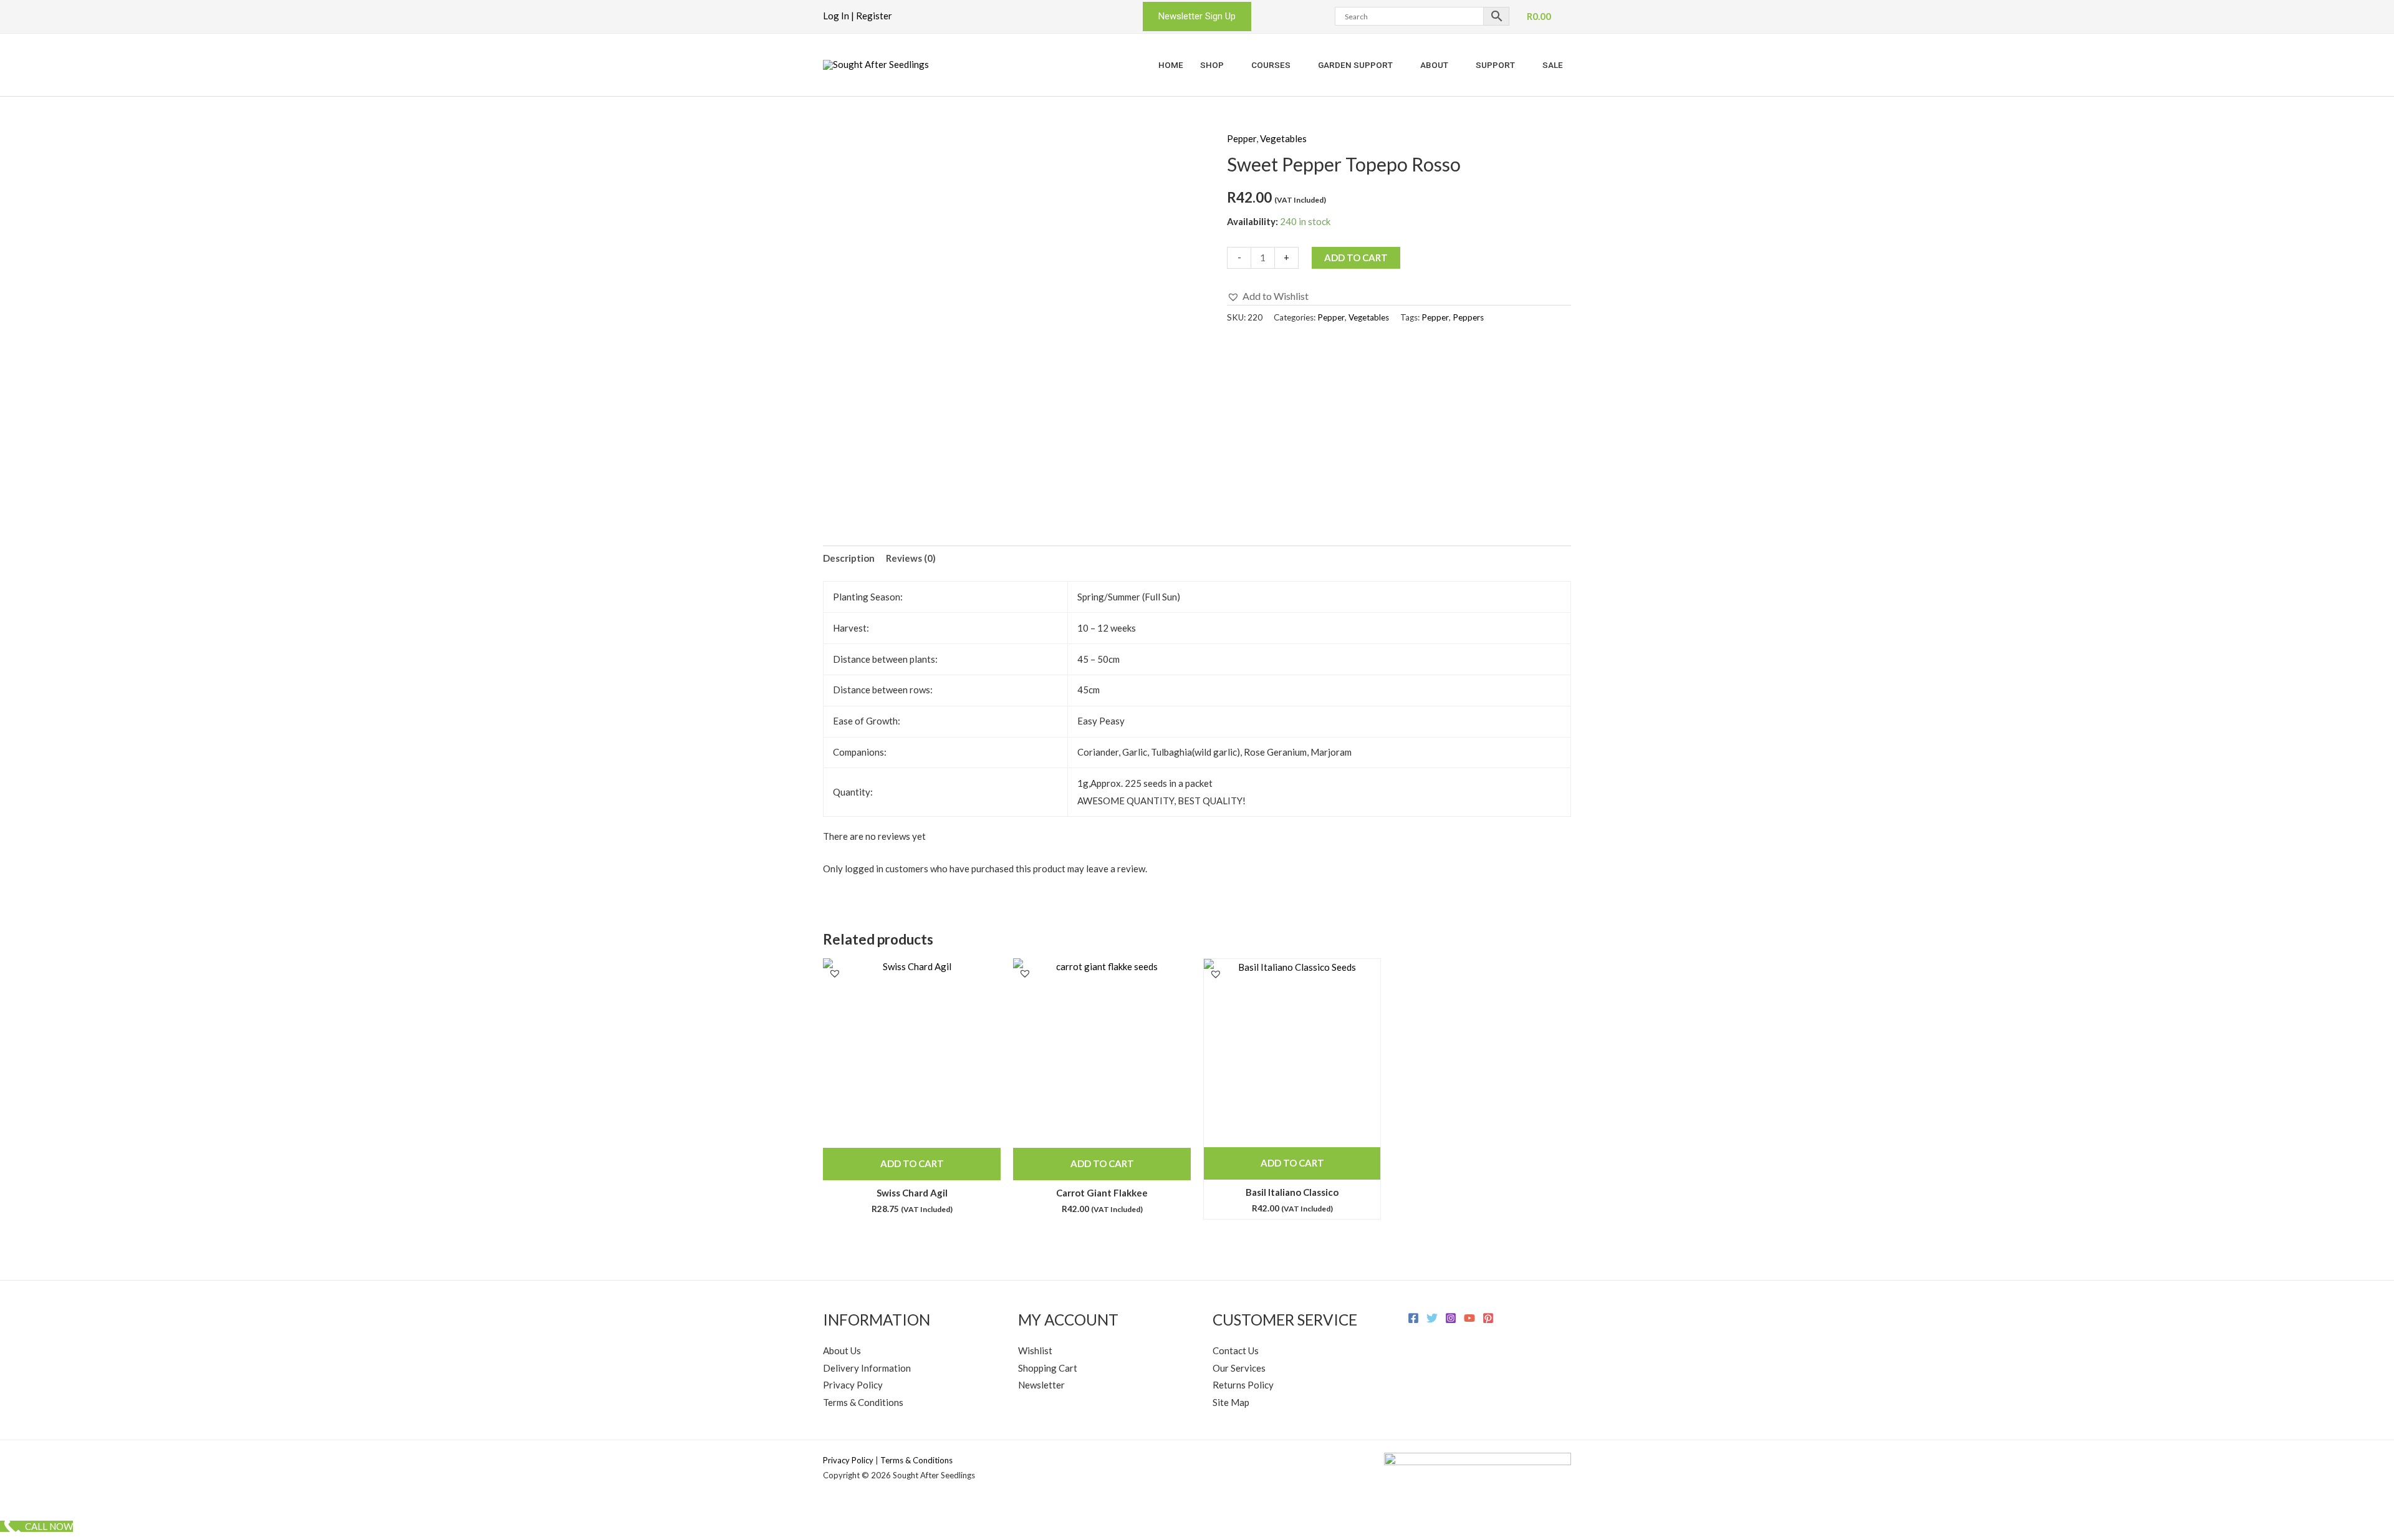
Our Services (1239, 1368)
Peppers (1468, 317)
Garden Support (1355, 65)
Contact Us (1236, 1350)
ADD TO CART (1356, 257)
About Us (842, 1350)
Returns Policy (1243, 1385)
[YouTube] (1469, 1318)
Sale (1553, 65)
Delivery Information (867, 1368)
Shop (1212, 65)
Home (1171, 65)
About (1434, 65)
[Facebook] (1413, 1318)
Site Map (1231, 1402)
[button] (1197, 17)
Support (1495, 65)
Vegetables (1283, 138)
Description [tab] (849, 558)
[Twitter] (1432, 1318)
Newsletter (1041, 1385)
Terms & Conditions (863, 1402)
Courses (1271, 65)
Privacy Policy (853, 1385)
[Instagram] (1451, 1318)
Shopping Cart (1048, 1368)
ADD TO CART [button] (912, 1163)
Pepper (1242, 138)
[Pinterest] (1488, 1318)
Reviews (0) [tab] (911, 558)
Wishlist (1035, 1350)
